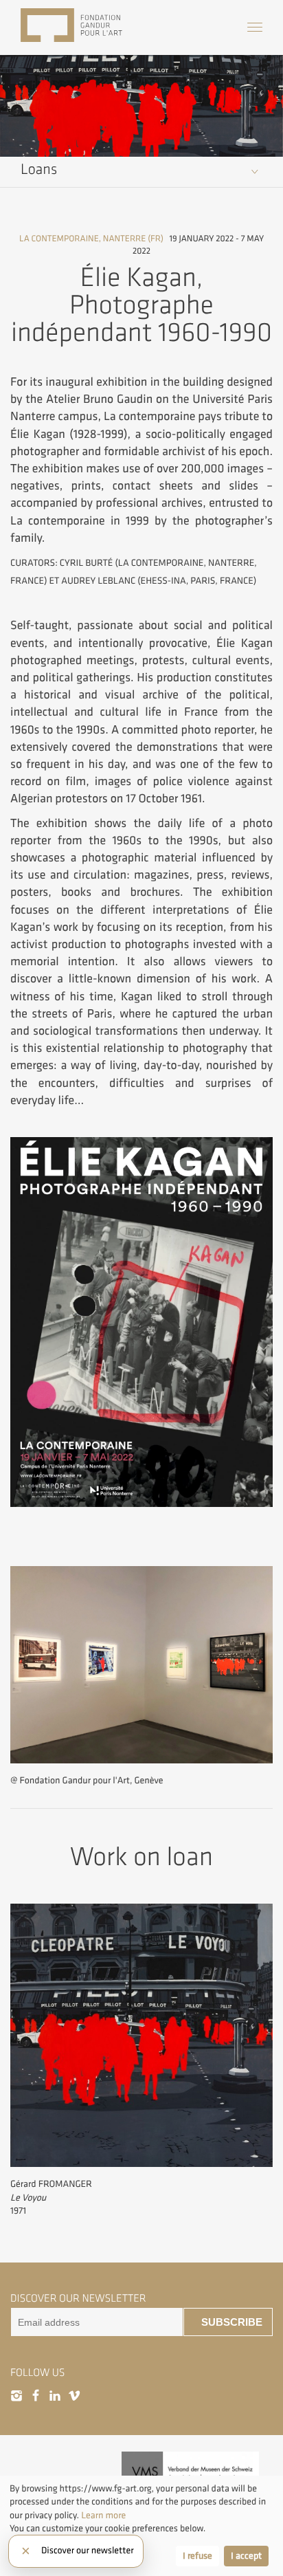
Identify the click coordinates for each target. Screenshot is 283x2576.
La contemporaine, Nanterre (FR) (91, 239)
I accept (246, 2556)
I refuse (197, 2556)
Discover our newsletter (87, 2551)
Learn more (103, 2516)
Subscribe (232, 2322)
